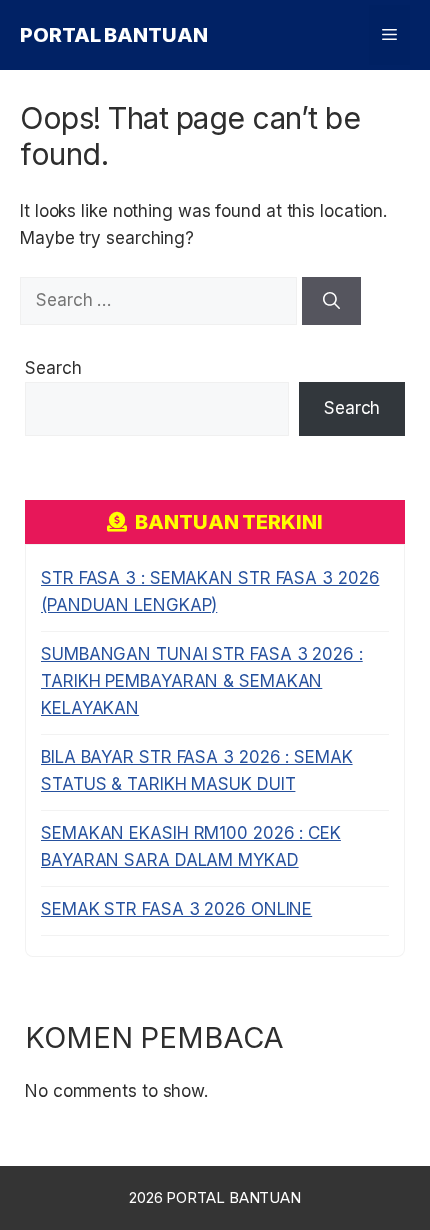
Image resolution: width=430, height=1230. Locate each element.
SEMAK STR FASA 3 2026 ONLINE (176, 909)
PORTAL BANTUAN (114, 35)
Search (53, 368)
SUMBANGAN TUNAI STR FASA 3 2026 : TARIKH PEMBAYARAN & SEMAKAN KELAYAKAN (202, 681)
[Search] (331, 301)
